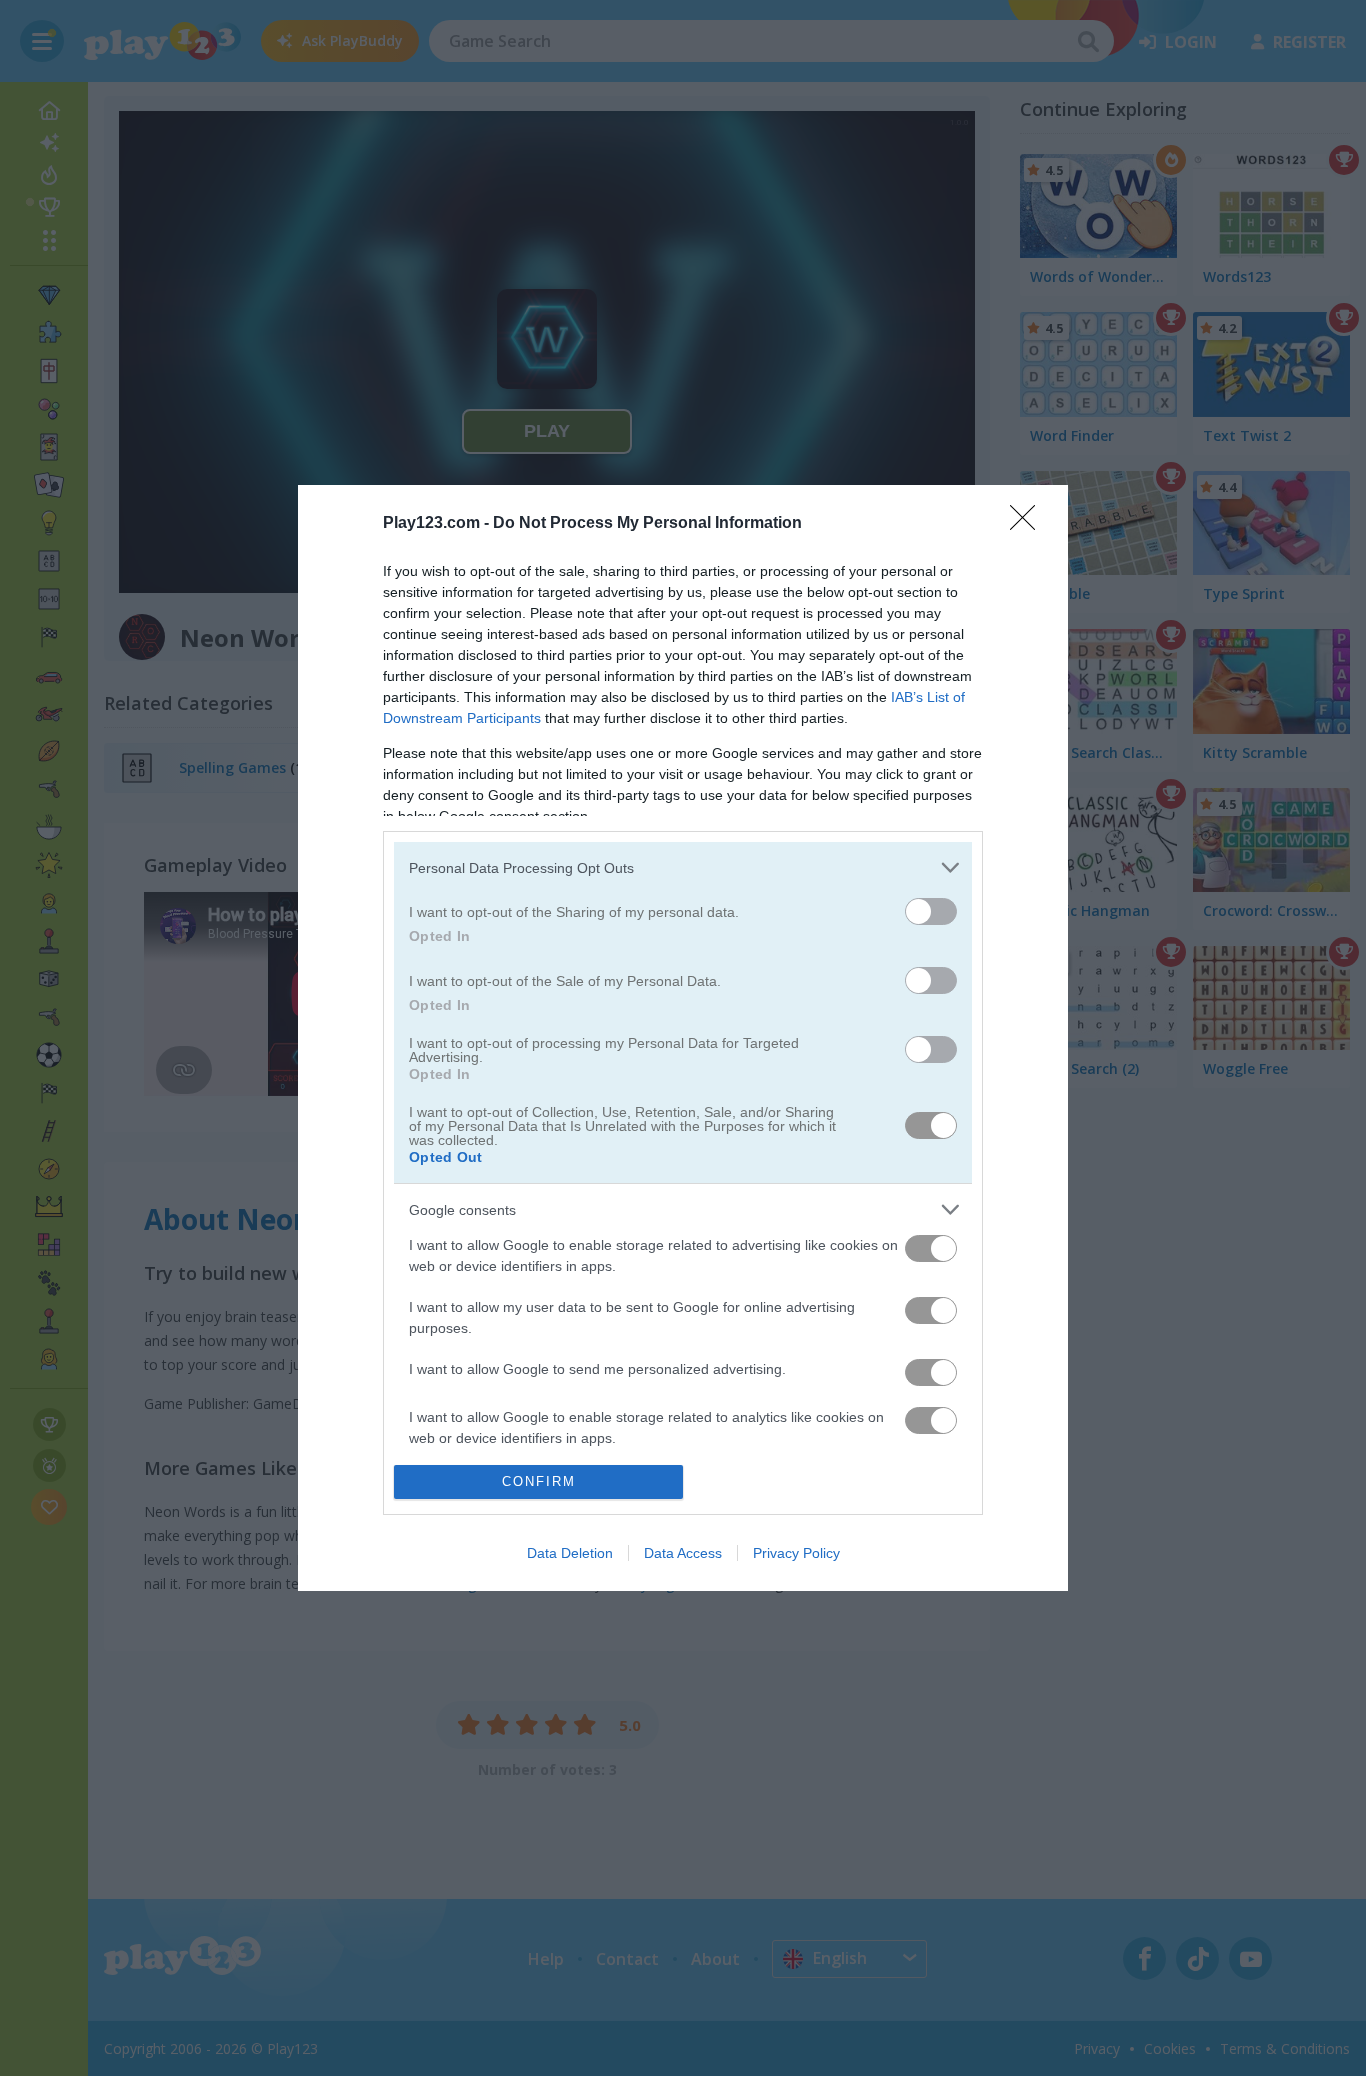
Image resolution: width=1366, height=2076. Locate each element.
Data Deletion (570, 1553)
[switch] (931, 911)
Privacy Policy (796, 1553)
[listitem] (683, 867)
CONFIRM (539, 1481)
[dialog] (683, 1038)
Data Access (683, 1553)
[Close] (1029, 524)
